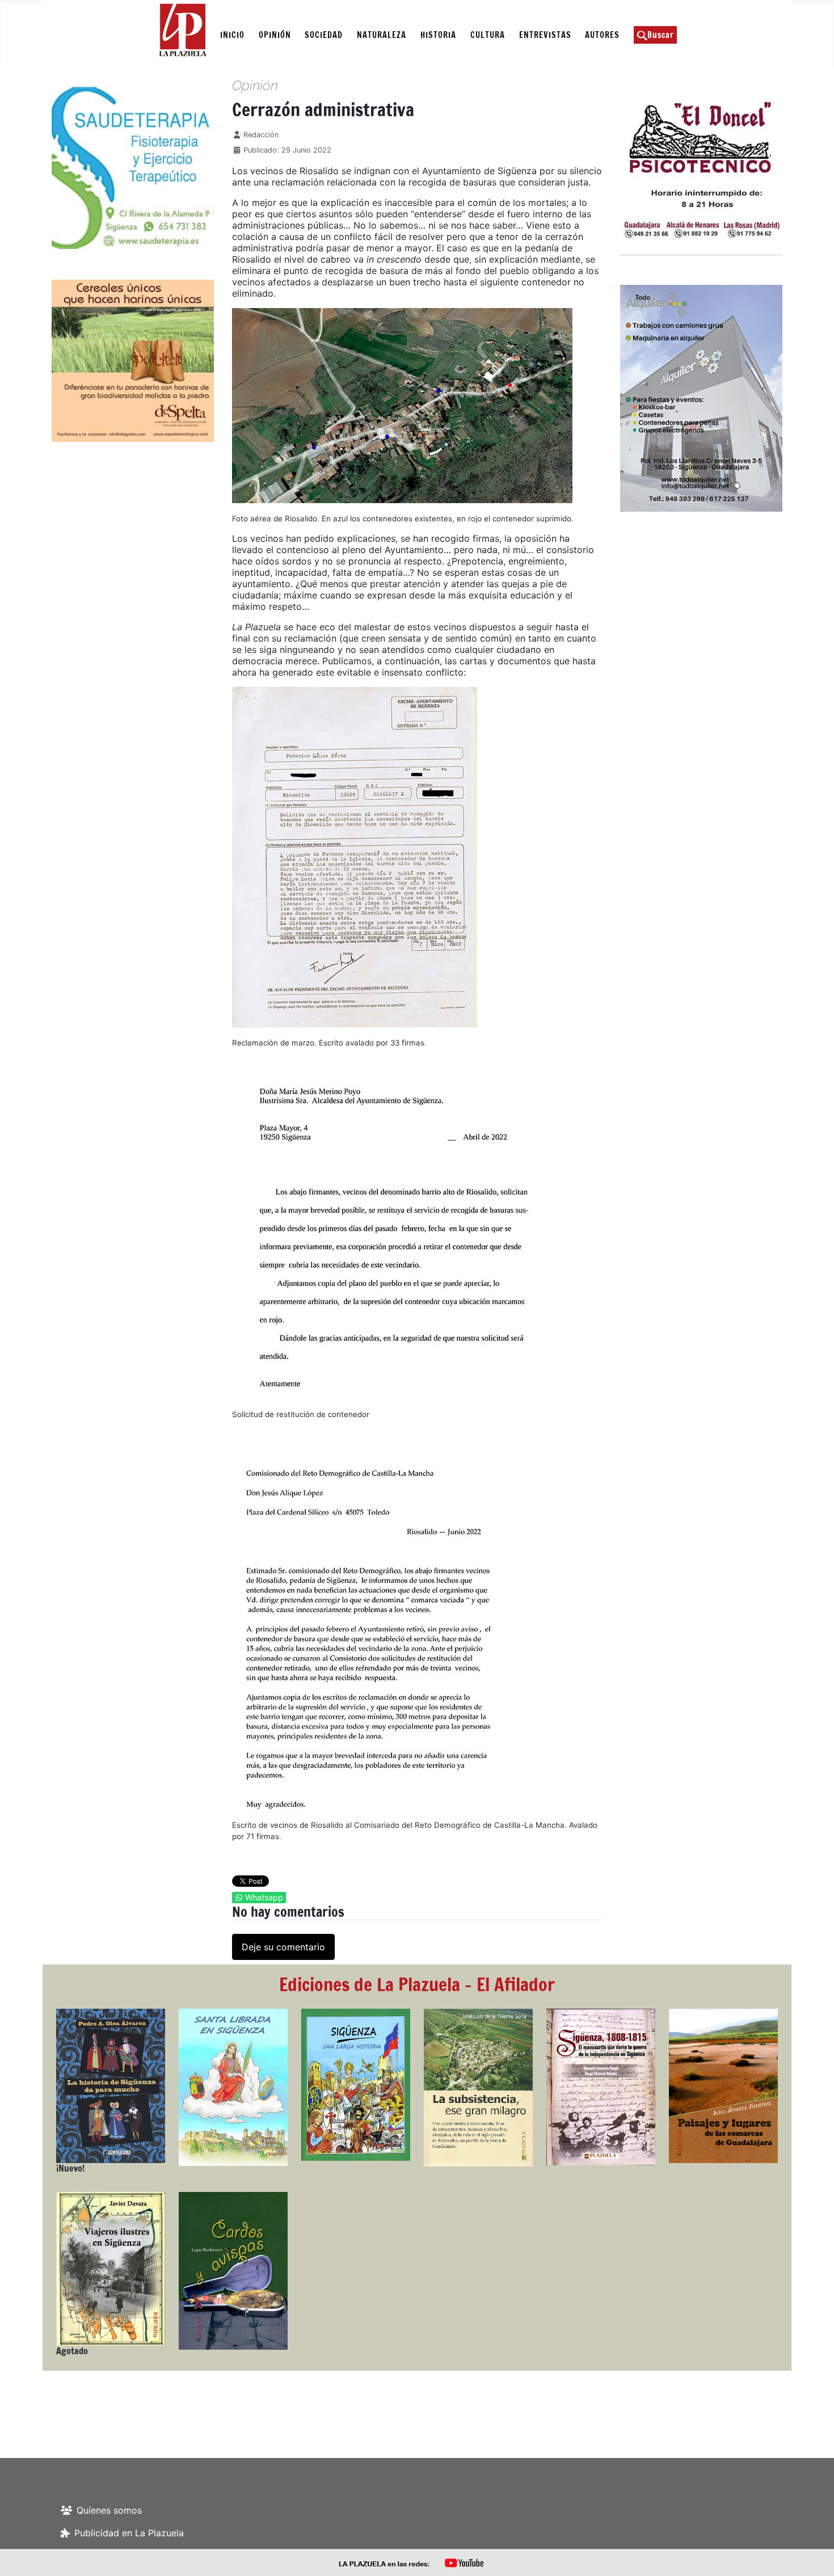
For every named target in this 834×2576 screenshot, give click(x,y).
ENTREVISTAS (545, 35)
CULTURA (488, 35)
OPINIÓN (275, 35)
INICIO (232, 35)
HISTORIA (438, 35)
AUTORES (602, 35)
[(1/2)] (81, 168)
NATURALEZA (382, 35)
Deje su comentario (283, 1947)
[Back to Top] (814, 2555)
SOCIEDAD (324, 35)
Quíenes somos (109, 2510)
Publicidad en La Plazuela (129, 2533)
